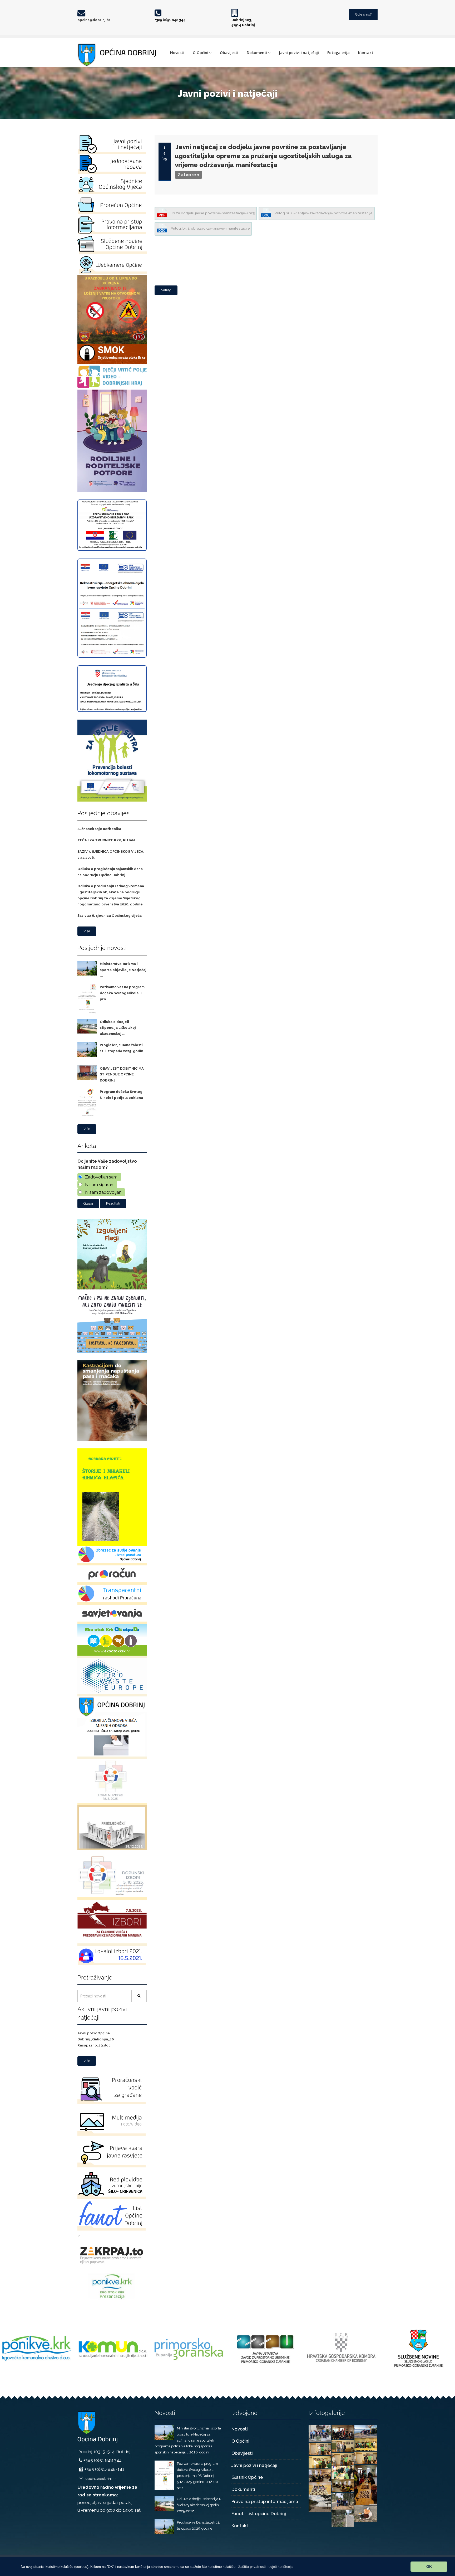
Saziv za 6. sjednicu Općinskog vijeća (110, 916)
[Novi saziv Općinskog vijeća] (320, 2433)
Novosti (177, 53)
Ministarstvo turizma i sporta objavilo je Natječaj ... (123, 970)
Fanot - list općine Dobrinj (259, 2514)
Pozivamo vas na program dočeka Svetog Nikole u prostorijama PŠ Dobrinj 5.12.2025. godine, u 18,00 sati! (197, 2476)
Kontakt (366, 53)
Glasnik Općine (247, 2477)
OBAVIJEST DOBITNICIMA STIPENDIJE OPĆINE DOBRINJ (122, 1074)
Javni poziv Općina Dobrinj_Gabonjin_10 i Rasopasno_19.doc (97, 2039)
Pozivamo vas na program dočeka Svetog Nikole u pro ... (122, 993)
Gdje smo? (363, 14)
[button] (265, 2567)
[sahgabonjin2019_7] (343, 2459)
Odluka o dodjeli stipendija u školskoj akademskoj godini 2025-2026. (199, 2505)
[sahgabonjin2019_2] (343, 2485)
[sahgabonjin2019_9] (320, 2448)
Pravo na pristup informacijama (265, 2501)
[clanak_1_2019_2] (366, 2431)
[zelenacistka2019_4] (366, 2513)
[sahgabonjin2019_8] (366, 2457)
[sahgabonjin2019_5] (366, 2484)
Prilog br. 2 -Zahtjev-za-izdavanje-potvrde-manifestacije (323, 213)
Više (87, 931)
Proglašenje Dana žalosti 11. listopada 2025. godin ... (122, 1051)
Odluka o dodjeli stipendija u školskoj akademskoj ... (118, 1028)
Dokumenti (257, 53)
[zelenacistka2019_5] (320, 2503)
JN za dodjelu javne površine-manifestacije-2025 (212, 213)
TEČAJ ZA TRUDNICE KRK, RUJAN (106, 840)
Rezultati (113, 1203)
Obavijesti (229, 53)
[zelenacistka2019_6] (343, 2501)
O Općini (201, 53)
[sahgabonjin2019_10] (343, 2446)
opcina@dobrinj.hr (94, 20)
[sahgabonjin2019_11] (366, 2444)
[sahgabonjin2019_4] (343, 2472)
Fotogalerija (338, 53)
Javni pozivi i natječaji (299, 53)
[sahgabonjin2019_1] (320, 2488)
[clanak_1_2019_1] (343, 2432)
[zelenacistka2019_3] (343, 2518)
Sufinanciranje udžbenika (99, 829)
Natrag (166, 290)
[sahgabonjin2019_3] (320, 2475)
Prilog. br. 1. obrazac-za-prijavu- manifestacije (210, 228)
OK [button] (429, 2567)
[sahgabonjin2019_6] (320, 2462)
